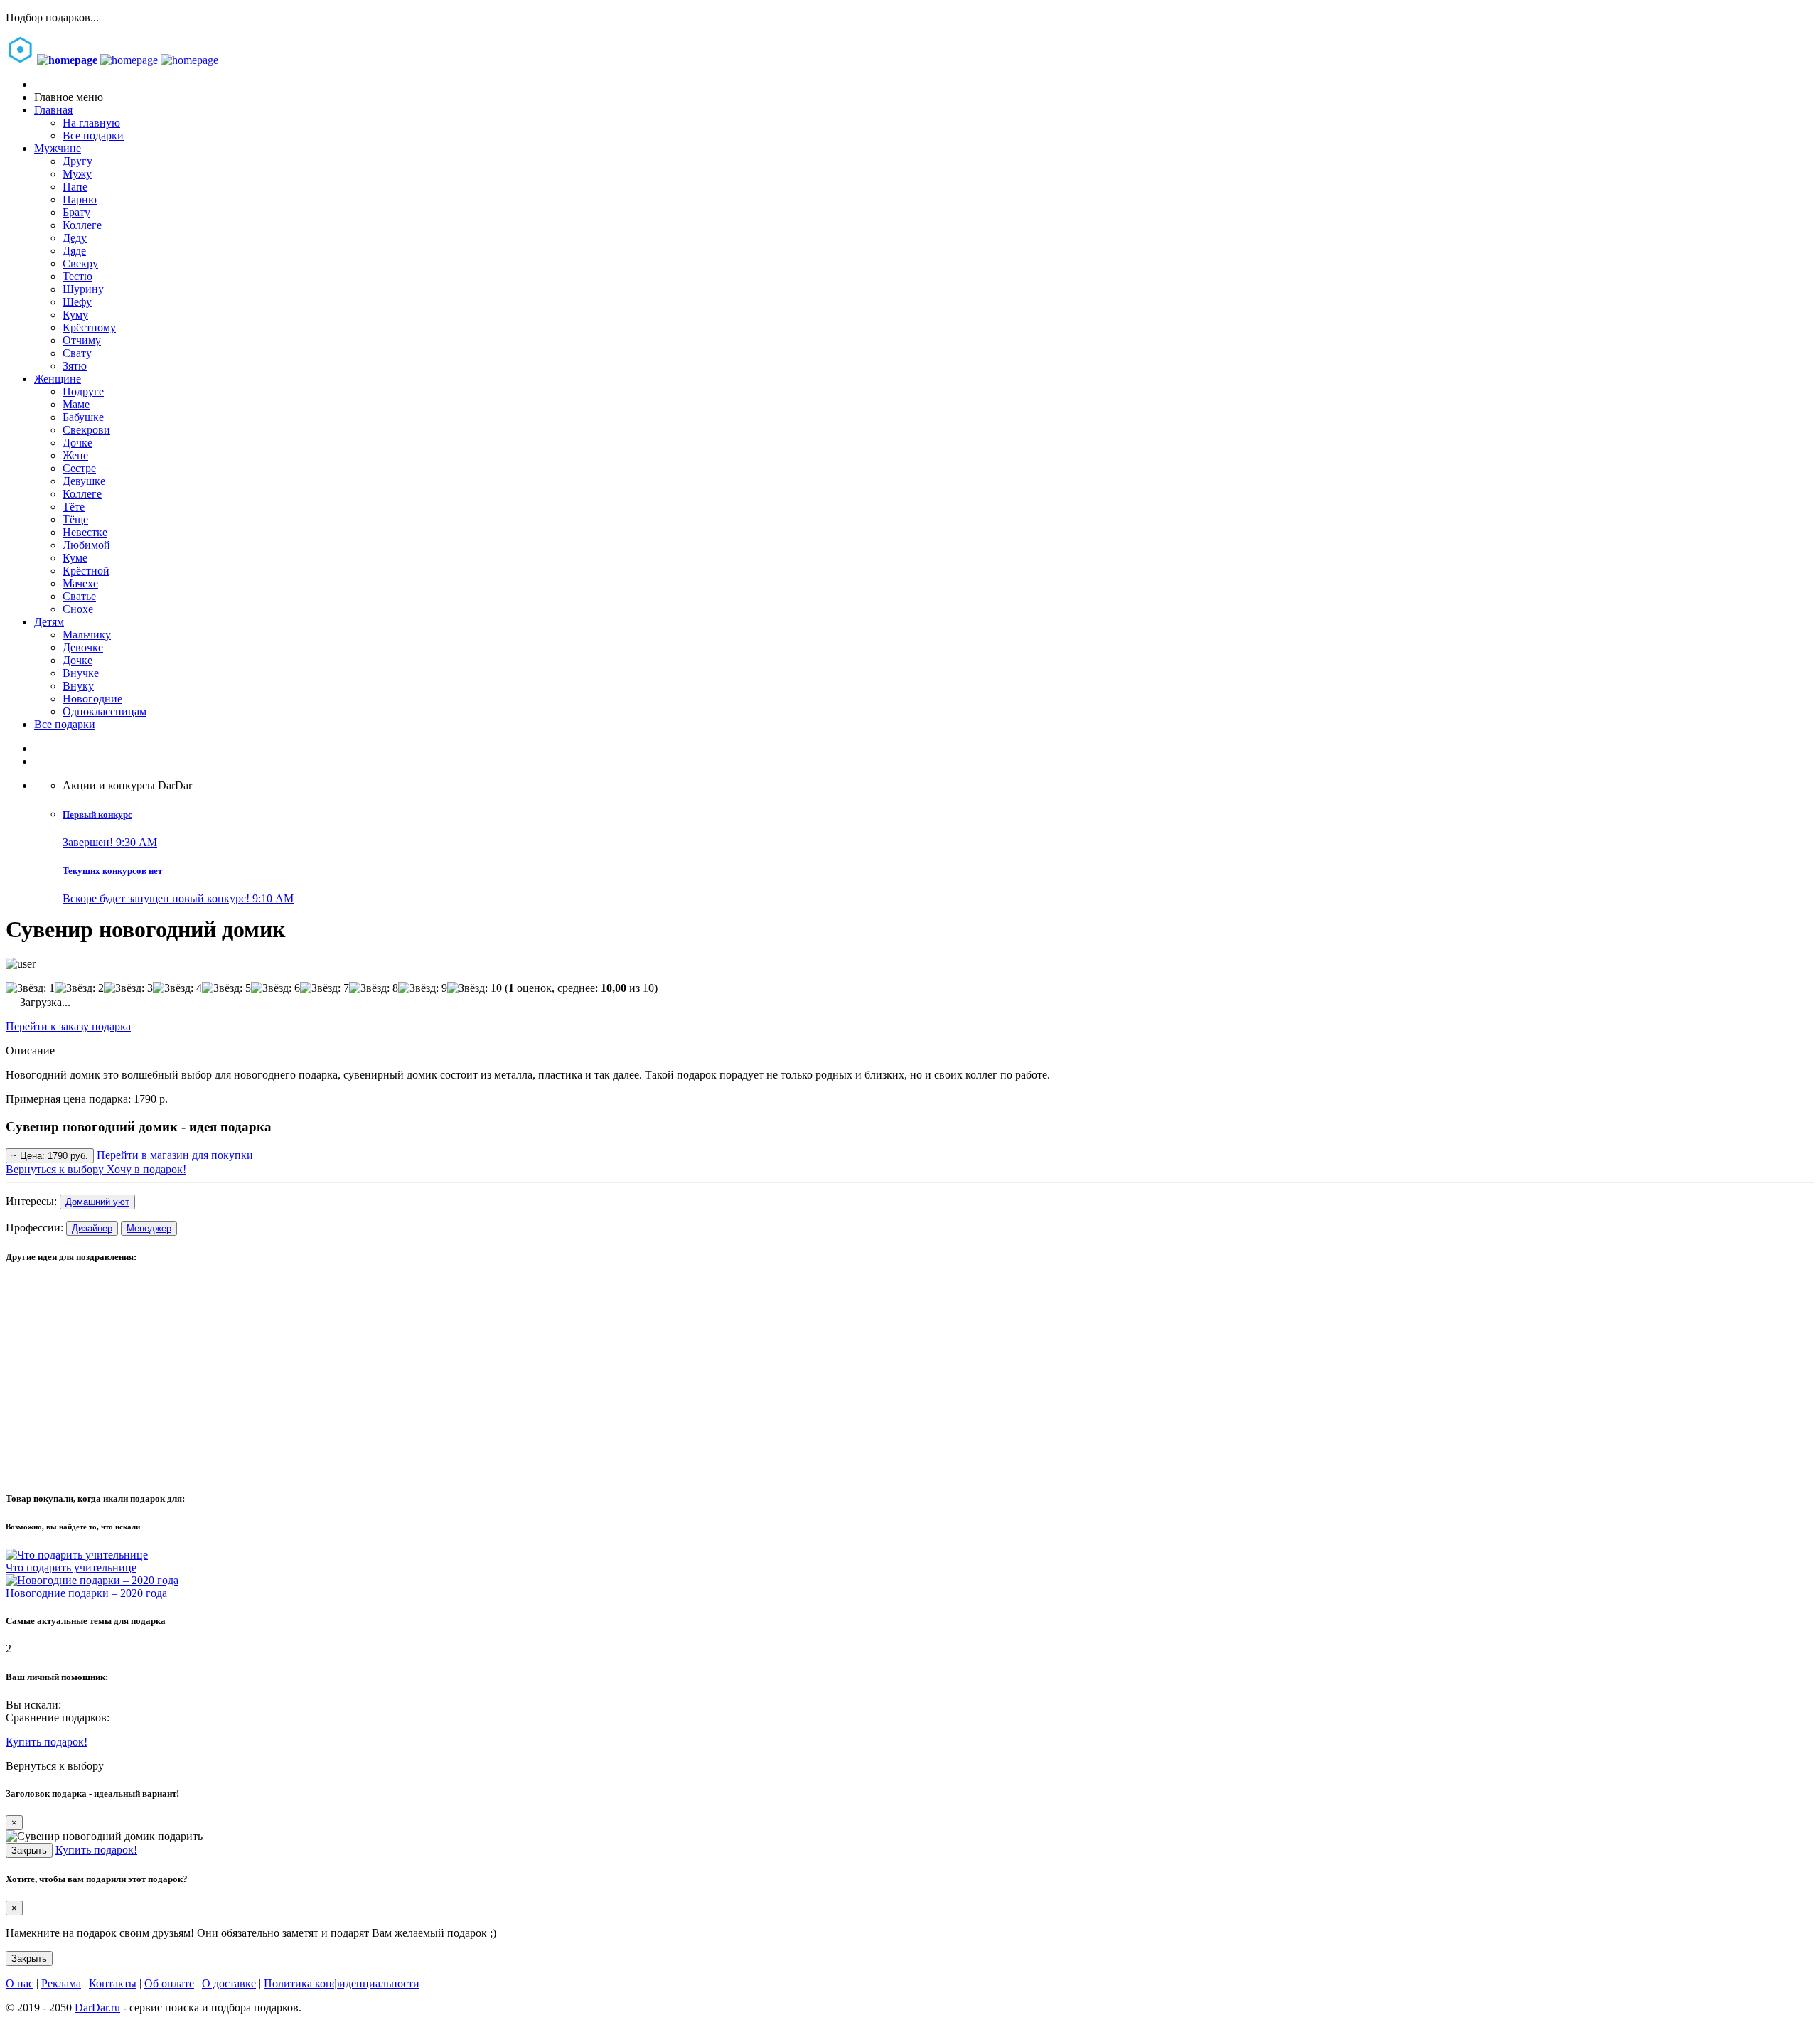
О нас (20, 1983)
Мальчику (87, 635)
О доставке (229, 1983)
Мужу (77, 174)
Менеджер (149, 1228)
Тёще (75, 519)
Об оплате (169, 1983)
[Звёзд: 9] (423, 988)
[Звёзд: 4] (177, 988)
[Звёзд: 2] (79, 988)
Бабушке (83, 417)
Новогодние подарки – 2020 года (86, 1593)
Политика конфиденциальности (342, 1983)
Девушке (84, 481)
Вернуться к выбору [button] (55, 1766)
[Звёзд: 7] (325, 988)
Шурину (83, 289)
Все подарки (93, 135)
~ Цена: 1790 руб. (50, 1156)
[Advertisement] (432, 1378)
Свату (77, 353)
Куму (75, 315)
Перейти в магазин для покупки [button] (175, 1155)
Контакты (113, 1983)
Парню (80, 199)
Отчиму (82, 340)
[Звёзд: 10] (475, 988)
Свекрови (86, 430)
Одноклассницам (105, 711)
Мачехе (80, 583)
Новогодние (92, 699)
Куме (75, 558)
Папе (75, 187)
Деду (75, 238)
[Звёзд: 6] (275, 988)
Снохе (78, 609)
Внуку (78, 686)
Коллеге (82, 225)
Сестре (79, 468)
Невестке (85, 532)
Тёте (74, 507)
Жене (75, 455)
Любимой (86, 545)
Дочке (77, 443)
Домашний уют (97, 1202)
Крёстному (89, 327)
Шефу (77, 302)
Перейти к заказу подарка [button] (68, 1026)
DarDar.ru (97, 2008)
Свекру (80, 263)
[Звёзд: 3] (128, 988)
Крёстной (86, 571)
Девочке (83, 647)
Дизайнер (92, 1228)
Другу (77, 161)
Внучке (81, 673)
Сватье (79, 596)
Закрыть (29, 1850)
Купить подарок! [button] (47, 1742)
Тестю (77, 276)
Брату (76, 212)
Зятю (75, 366)
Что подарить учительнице (71, 1567)
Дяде (74, 251)
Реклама (61, 1983)
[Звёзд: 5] (226, 988)
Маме (76, 404)
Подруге (83, 391)
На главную (91, 123)
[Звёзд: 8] (374, 988)
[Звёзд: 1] (30, 988)
